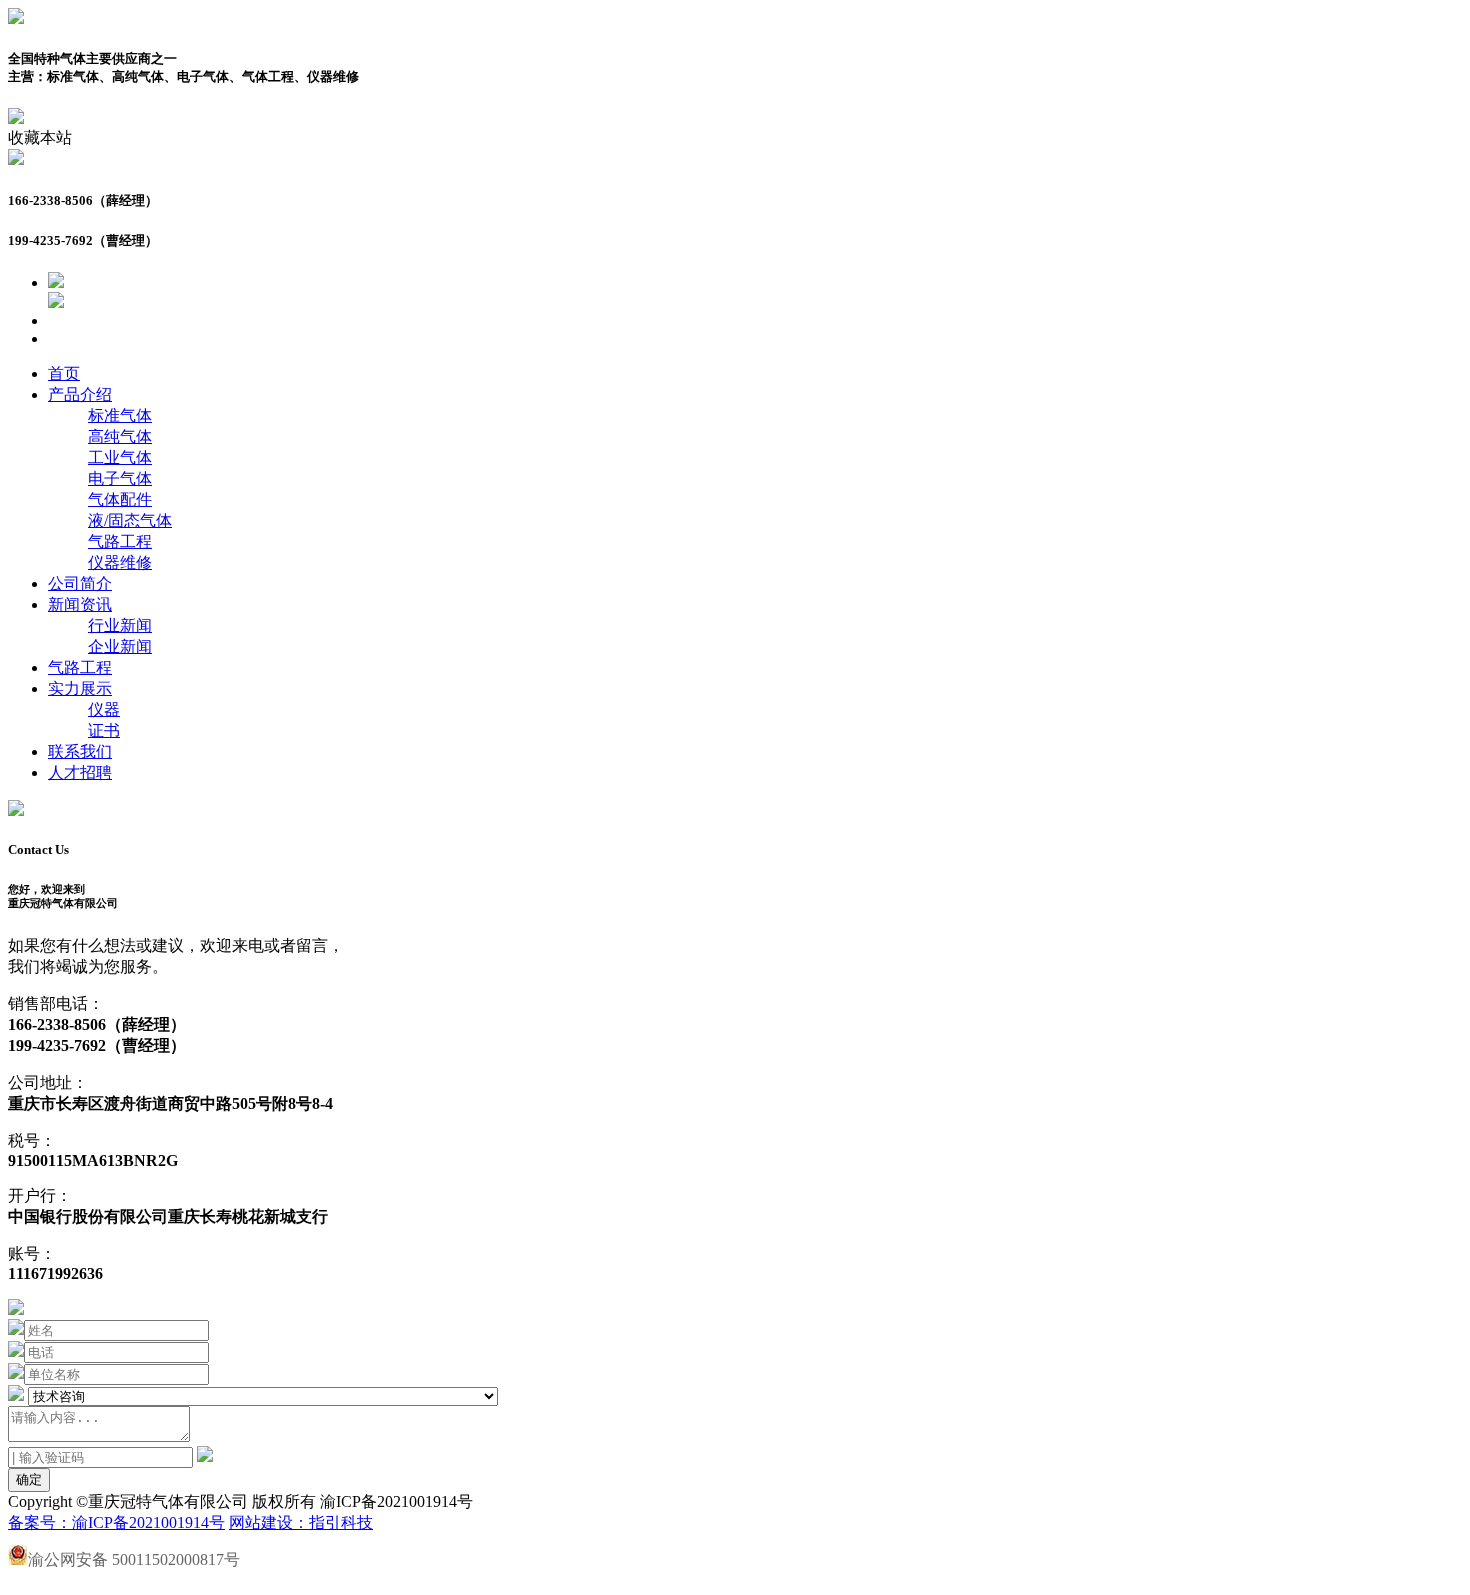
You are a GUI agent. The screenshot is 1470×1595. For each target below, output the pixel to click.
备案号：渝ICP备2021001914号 (116, 1522)
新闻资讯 (80, 604)
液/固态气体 (130, 520)
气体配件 (120, 499)
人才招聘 (80, 772)
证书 (104, 730)
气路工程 (120, 541)
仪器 (104, 709)
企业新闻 (120, 646)
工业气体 (120, 457)
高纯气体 (120, 436)
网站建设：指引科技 (301, 1522)
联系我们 (80, 751)
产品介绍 (80, 394)
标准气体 (120, 415)
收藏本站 (40, 137)
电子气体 (120, 478)
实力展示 (80, 688)
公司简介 (80, 583)
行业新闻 (120, 625)
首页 (64, 373)
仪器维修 (120, 562)
